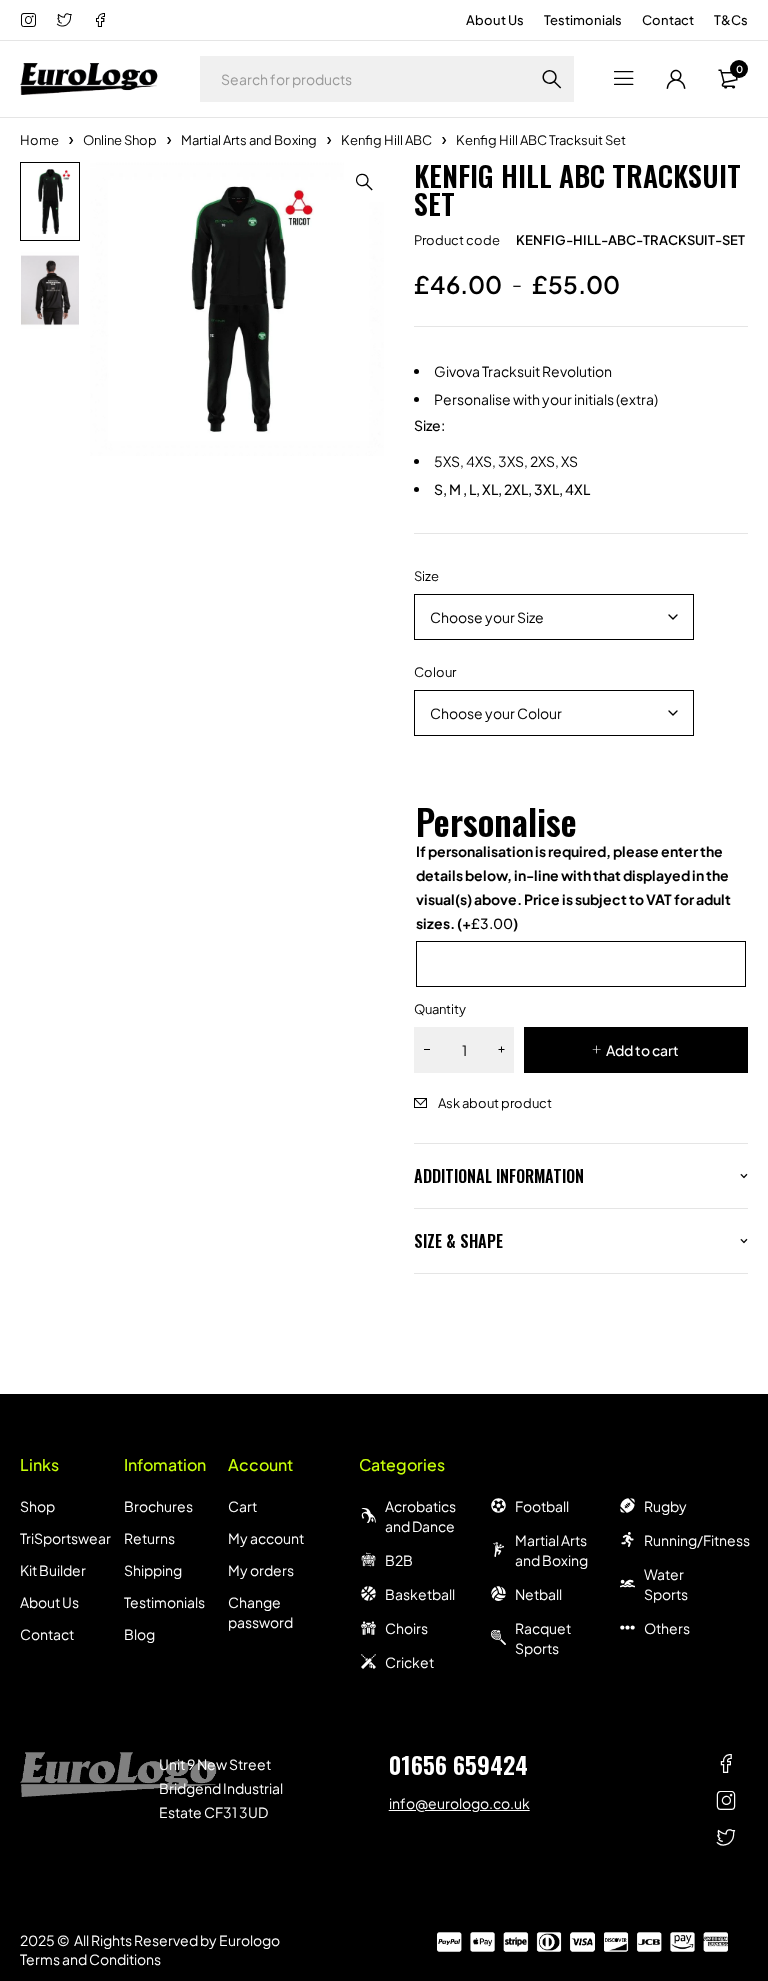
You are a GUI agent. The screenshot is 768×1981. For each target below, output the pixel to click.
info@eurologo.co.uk (459, 1803)
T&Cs (731, 20)
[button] (364, 182)
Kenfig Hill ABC (386, 140)
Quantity (440, 1009)
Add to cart (642, 1050)
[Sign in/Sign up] (676, 79)
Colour (435, 672)
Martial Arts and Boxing (249, 140)
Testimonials (583, 20)
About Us (495, 20)
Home (39, 140)
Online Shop (120, 140)
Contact (668, 20)
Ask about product (495, 1103)
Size (426, 576)
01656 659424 (458, 1764)
